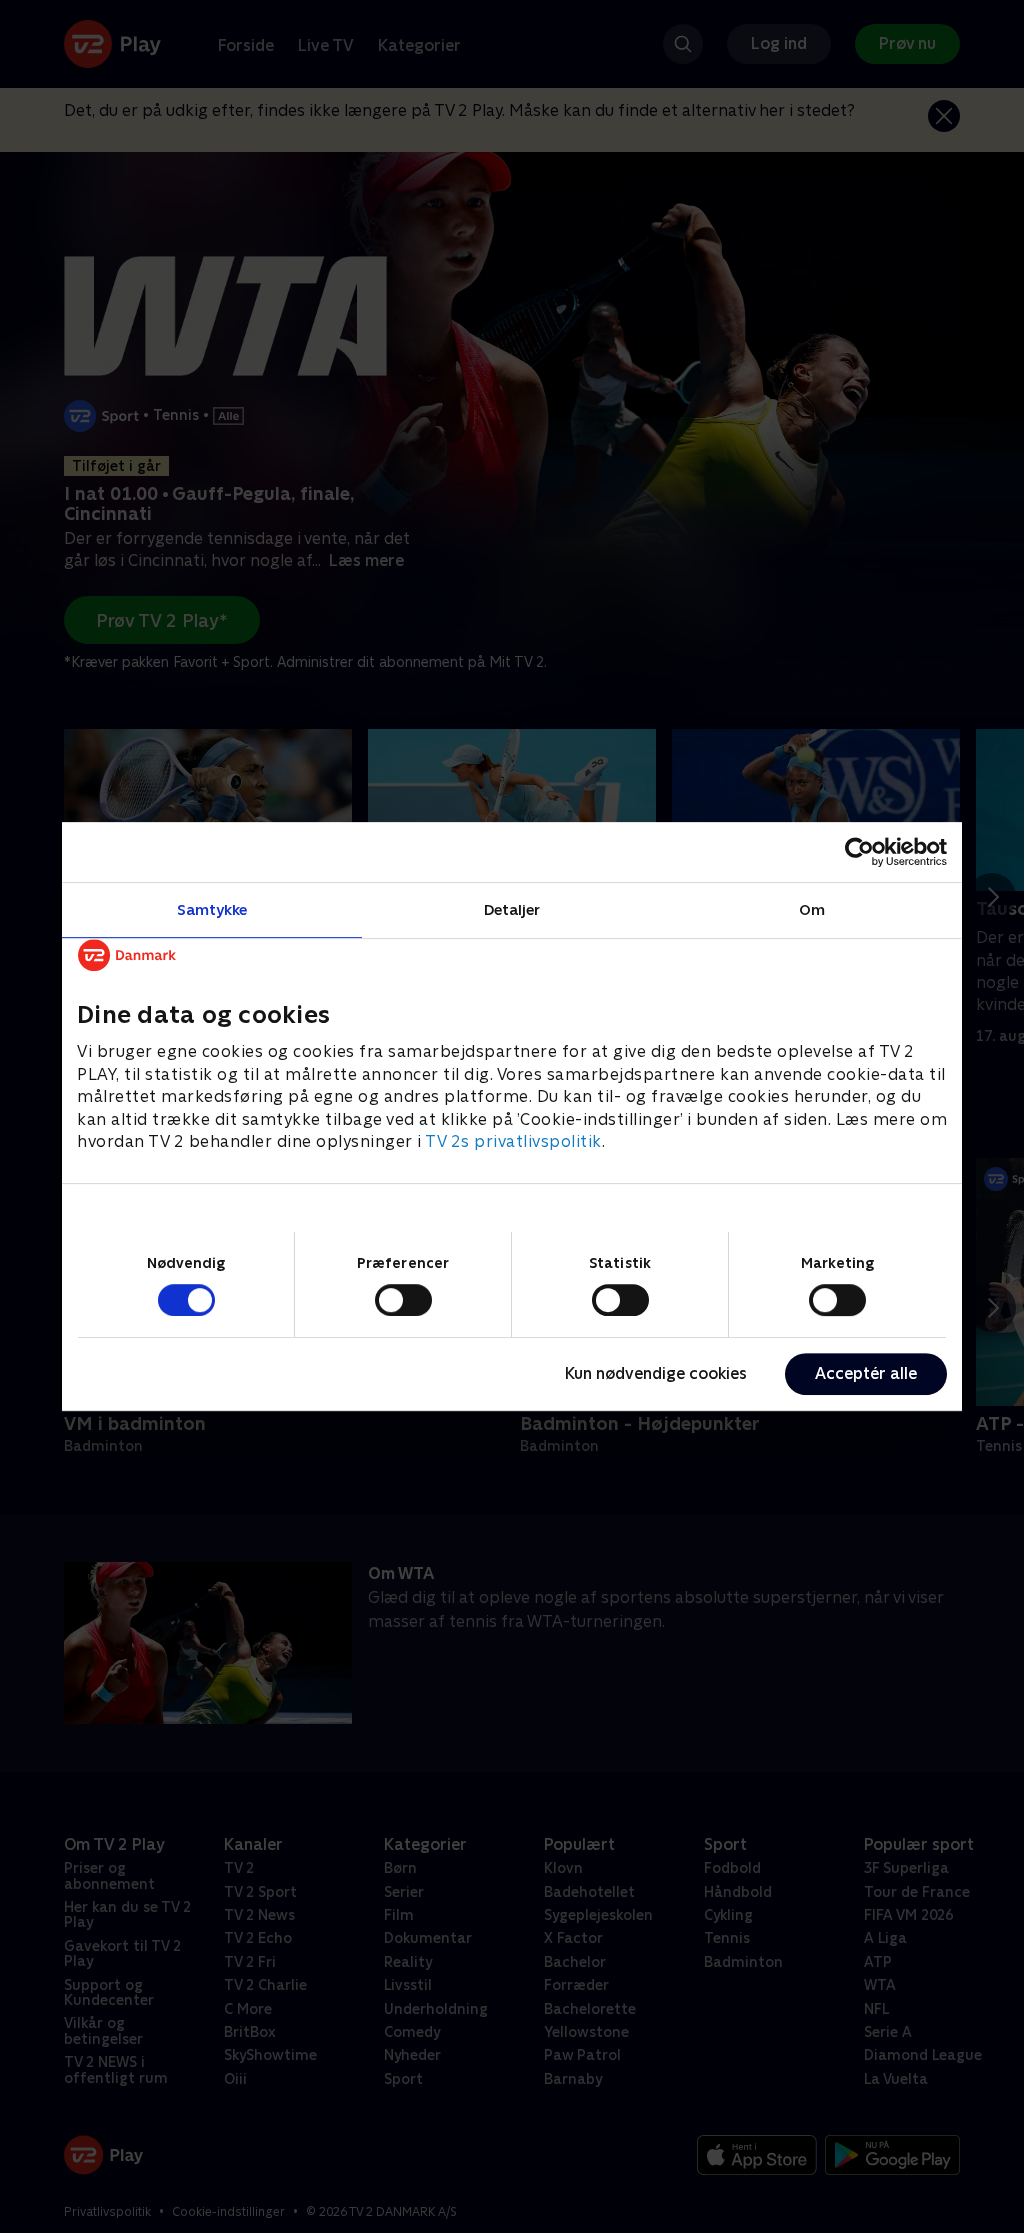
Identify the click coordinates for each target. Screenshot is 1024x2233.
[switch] (403, 1300)
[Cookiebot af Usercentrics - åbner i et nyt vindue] (859, 852)
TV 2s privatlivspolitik (513, 1141)
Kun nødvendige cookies (656, 1373)
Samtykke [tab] (212, 909)
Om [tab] (812, 909)
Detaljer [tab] (512, 909)
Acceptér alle (866, 1373)
